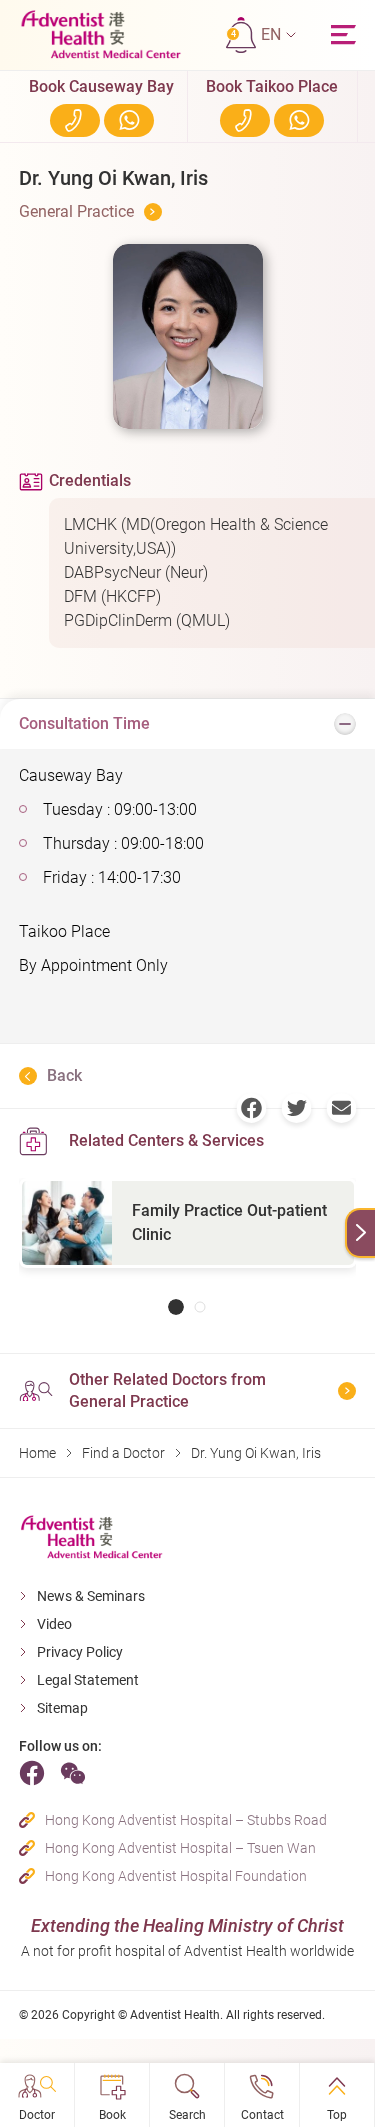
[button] (278, 35)
